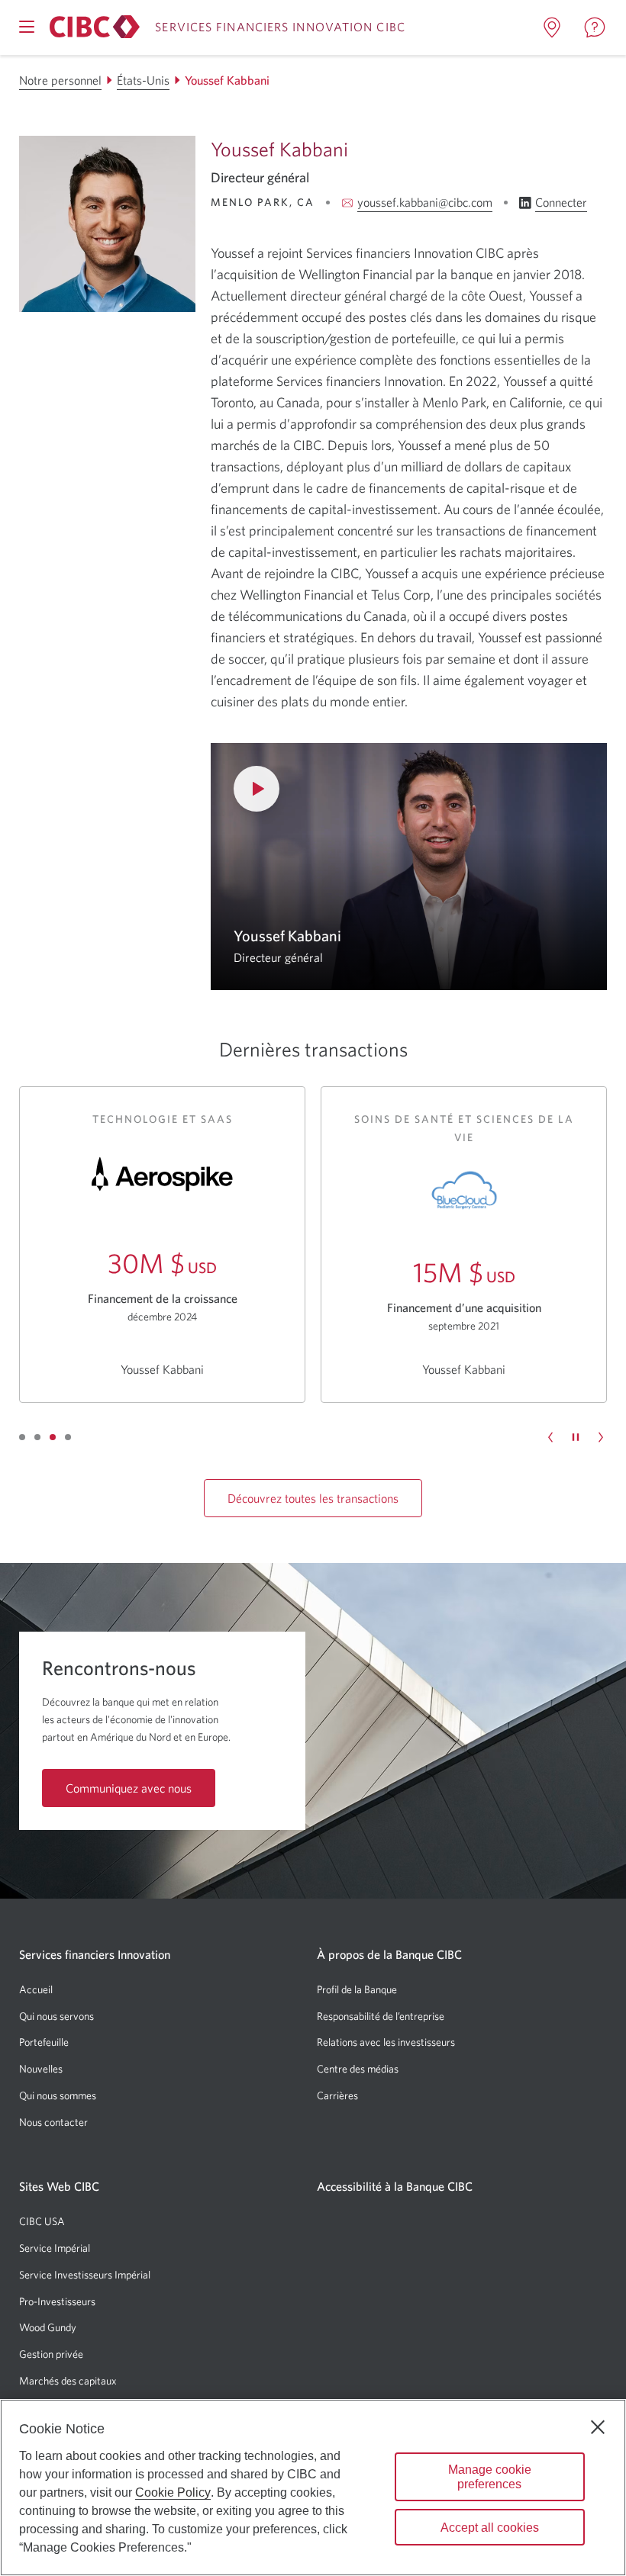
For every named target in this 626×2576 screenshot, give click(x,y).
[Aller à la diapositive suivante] (601, 1437)
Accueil (36, 1989)
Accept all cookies (490, 2528)
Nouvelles (41, 2069)
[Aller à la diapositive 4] (68, 1437)
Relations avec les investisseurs (386, 2042)
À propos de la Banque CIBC (389, 1954)
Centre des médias (358, 2069)
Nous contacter (53, 2122)
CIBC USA (42, 2221)
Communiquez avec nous (129, 1788)
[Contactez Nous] (595, 27)
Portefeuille (44, 2042)
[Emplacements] (552, 27)
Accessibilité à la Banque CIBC (395, 2186)
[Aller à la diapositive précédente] (550, 1437)
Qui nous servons (56, 2016)
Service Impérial (55, 2248)
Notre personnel (60, 80)
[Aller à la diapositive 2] (37, 1437)
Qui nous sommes (58, 2095)
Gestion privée (51, 2354)
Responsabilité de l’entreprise (381, 2016)
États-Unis (143, 80)
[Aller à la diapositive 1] (22, 1437)
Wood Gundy (48, 2327)
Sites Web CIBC (59, 2186)
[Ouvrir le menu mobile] (27, 27)
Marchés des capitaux (68, 2381)
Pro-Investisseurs (57, 2301)
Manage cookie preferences (490, 2477)
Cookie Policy (173, 2492)
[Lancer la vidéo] (409, 867)
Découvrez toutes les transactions (313, 1498)
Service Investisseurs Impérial (85, 2275)
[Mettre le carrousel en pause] (576, 1437)
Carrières (337, 2095)
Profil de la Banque (357, 1989)
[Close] (598, 2427)
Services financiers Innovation (95, 1954)
